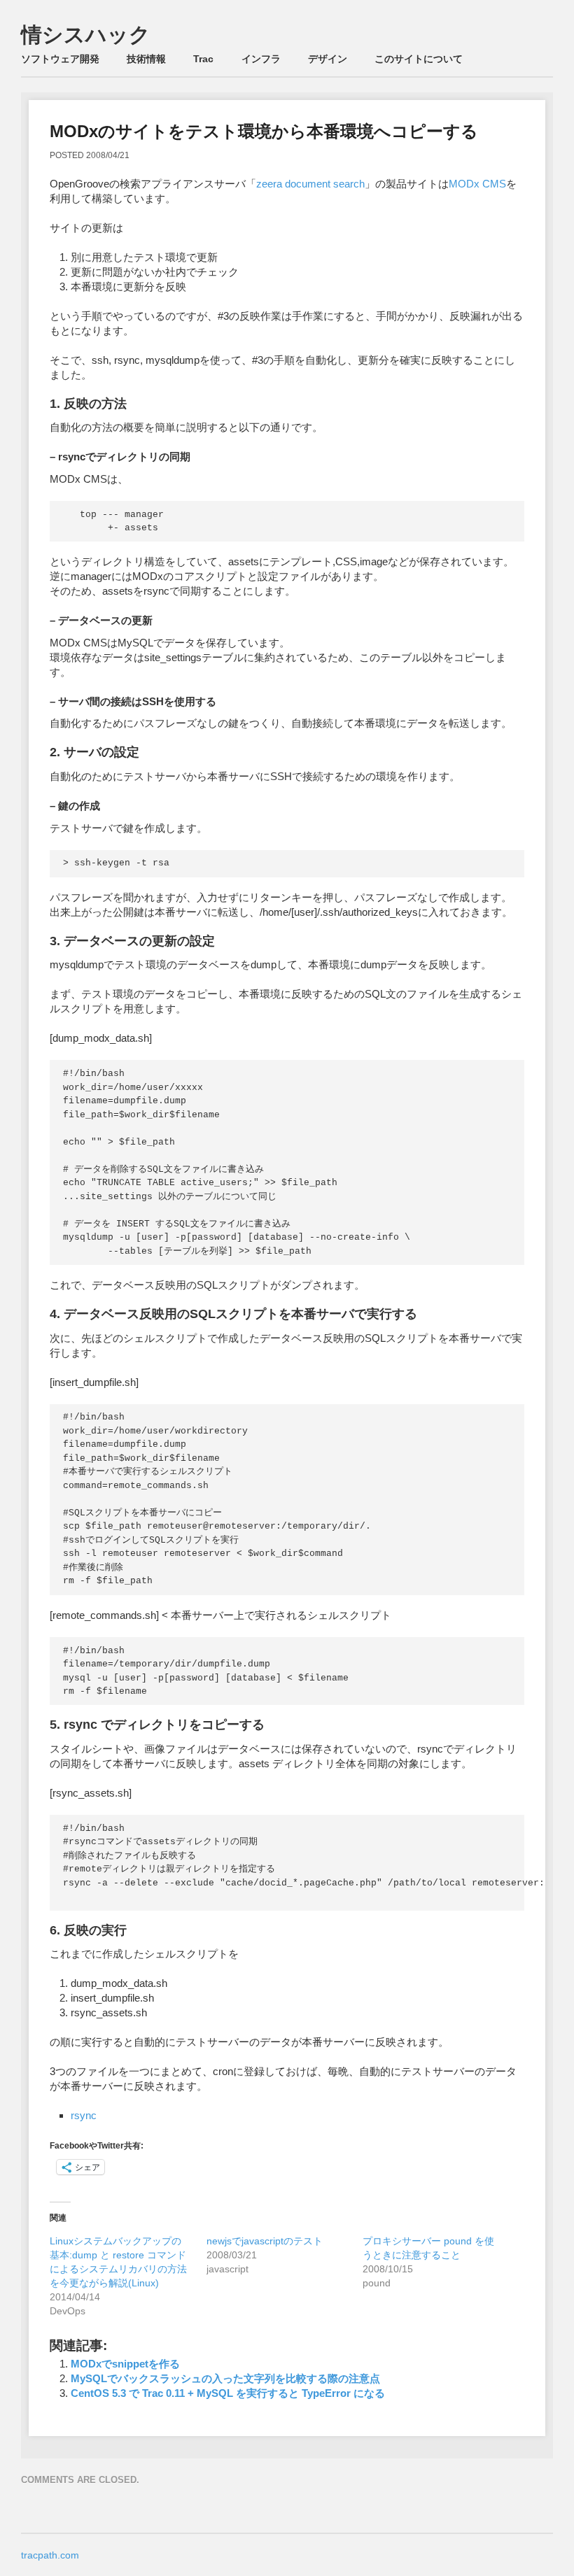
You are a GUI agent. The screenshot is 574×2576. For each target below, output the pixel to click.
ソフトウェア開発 (60, 59)
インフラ (261, 59)
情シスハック (86, 35)
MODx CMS (477, 184)
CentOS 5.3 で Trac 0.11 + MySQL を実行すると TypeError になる (228, 2393)
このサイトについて (419, 59)
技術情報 (146, 59)
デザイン (328, 59)
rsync (84, 2115)
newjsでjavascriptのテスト (265, 2241)
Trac (203, 59)
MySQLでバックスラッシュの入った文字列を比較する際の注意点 (225, 2378)
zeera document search (310, 184)
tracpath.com (50, 2555)
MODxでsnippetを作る (125, 2364)
